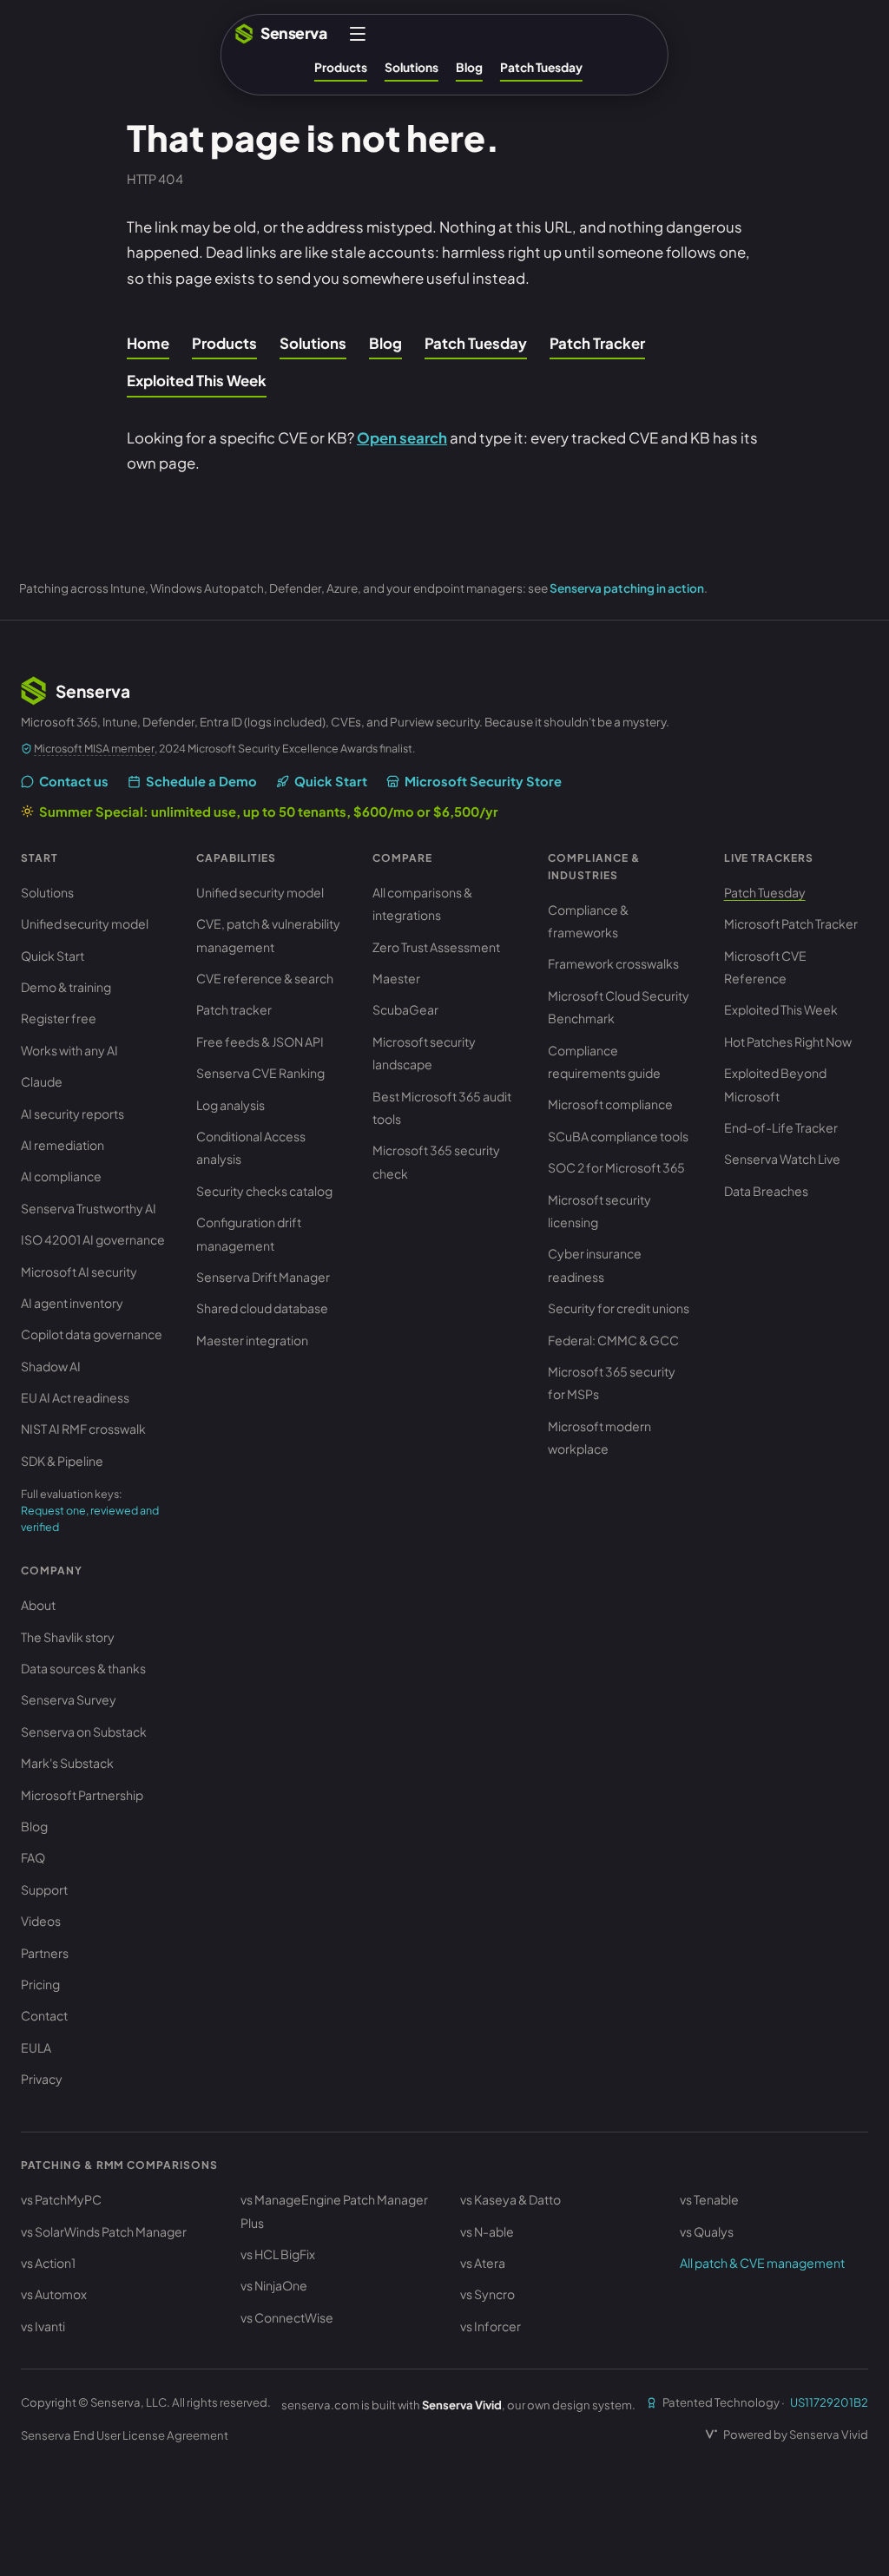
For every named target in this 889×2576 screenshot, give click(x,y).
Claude (42, 1081)
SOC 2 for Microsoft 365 (616, 1167)
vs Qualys (707, 2231)
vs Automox (54, 2294)
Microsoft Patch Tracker (791, 923)
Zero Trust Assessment (436, 947)
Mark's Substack (67, 1763)
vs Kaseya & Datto (510, 2199)
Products (341, 67)
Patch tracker (234, 1009)
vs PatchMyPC (61, 2199)
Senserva (293, 33)
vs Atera (483, 2263)
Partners (45, 1953)
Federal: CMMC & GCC (613, 1340)
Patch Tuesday (541, 67)
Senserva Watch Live (782, 1159)
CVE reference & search (265, 978)
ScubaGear (405, 1009)
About (38, 1605)
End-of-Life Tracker (781, 1127)
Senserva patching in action (627, 588)
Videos (41, 1921)
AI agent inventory (72, 1303)
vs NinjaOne (274, 2285)
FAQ (33, 1857)
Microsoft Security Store (483, 781)
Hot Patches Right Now (788, 1042)
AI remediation (63, 1145)
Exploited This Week (197, 381)
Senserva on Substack (84, 1732)
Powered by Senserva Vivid (796, 2434)
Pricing (40, 1984)
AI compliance (61, 1176)
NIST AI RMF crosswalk (83, 1429)
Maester (396, 978)
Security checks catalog (264, 1191)
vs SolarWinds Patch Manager (104, 2231)
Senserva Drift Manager (263, 1277)
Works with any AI (69, 1050)
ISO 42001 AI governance (93, 1239)
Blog (469, 67)
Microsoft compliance (610, 1104)
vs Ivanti (43, 2326)
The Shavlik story (68, 1637)
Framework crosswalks (613, 963)
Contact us (74, 781)
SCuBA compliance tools (618, 1136)
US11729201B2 (829, 2402)
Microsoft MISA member (94, 748)
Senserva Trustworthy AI (89, 1208)
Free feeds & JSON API (260, 1042)
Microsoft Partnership (82, 1795)
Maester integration (252, 1340)
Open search (402, 438)
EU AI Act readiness (75, 1397)
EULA (36, 2047)
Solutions (412, 67)
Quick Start (331, 781)
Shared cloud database (262, 1308)
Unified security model (85, 923)
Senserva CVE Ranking (260, 1073)
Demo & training (66, 987)
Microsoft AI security (79, 1272)
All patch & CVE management (762, 2263)
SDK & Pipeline (62, 1461)
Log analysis (230, 1105)
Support (44, 1889)
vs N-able (487, 2231)
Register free (59, 1018)
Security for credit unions (619, 1308)
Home (148, 343)
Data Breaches (766, 1191)
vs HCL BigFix (278, 2254)
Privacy (42, 2079)
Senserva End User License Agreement (125, 2435)
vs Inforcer (491, 2326)
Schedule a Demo (201, 781)
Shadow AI (51, 1366)
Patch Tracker (597, 343)
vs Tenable (709, 2199)
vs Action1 (48, 2263)
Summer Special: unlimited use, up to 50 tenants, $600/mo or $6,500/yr (269, 812)
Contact (44, 2015)
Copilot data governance (92, 1334)
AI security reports (72, 1114)
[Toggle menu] (358, 34)
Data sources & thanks (83, 1668)
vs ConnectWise (287, 2317)
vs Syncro (487, 2294)
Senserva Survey (69, 1699)
